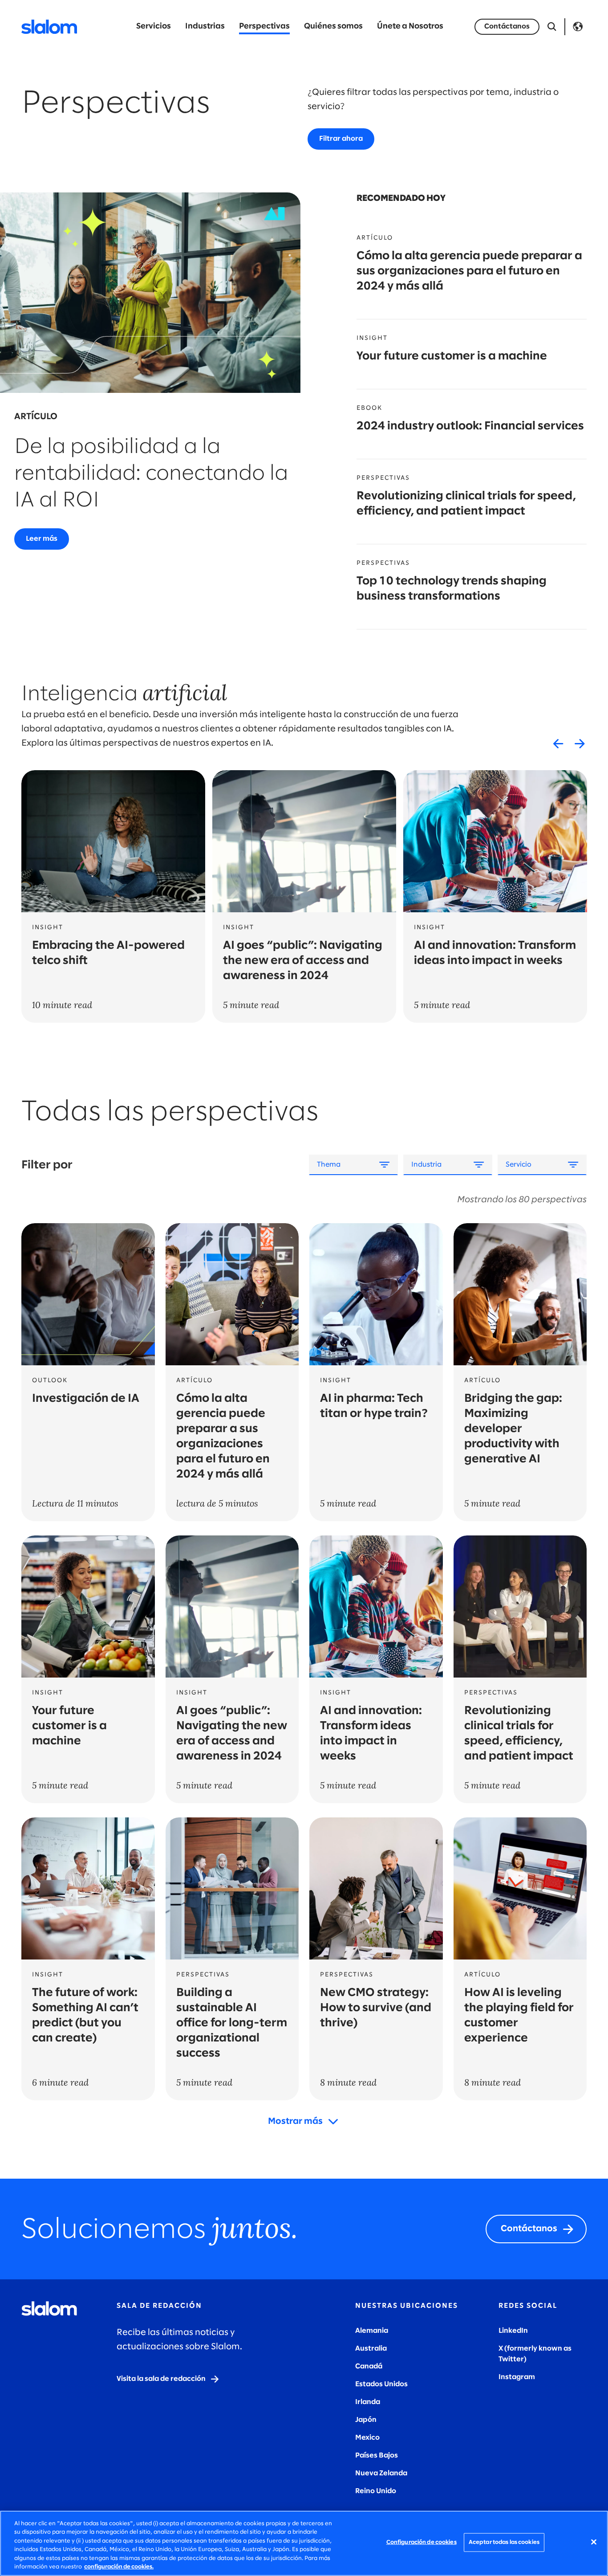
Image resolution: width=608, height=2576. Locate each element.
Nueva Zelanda (381, 2473)
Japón (366, 2420)
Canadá (369, 2366)
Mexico (367, 2438)
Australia (371, 2349)
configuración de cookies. (119, 2567)
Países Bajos (377, 2456)
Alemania (372, 2331)
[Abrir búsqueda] (552, 27)
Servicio (519, 1165)
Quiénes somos (333, 27)
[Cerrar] (594, 2542)
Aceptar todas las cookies (504, 2542)
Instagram (517, 2377)
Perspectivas (264, 27)
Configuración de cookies (422, 2542)
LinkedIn (513, 2331)
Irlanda (368, 2402)
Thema (329, 1165)
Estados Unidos (381, 2384)
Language (578, 27)
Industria (426, 1165)
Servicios (154, 27)
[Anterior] (558, 743)
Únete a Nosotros (410, 27)
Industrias (205, 27)
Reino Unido (376, 2491)
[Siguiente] (580, 743)
